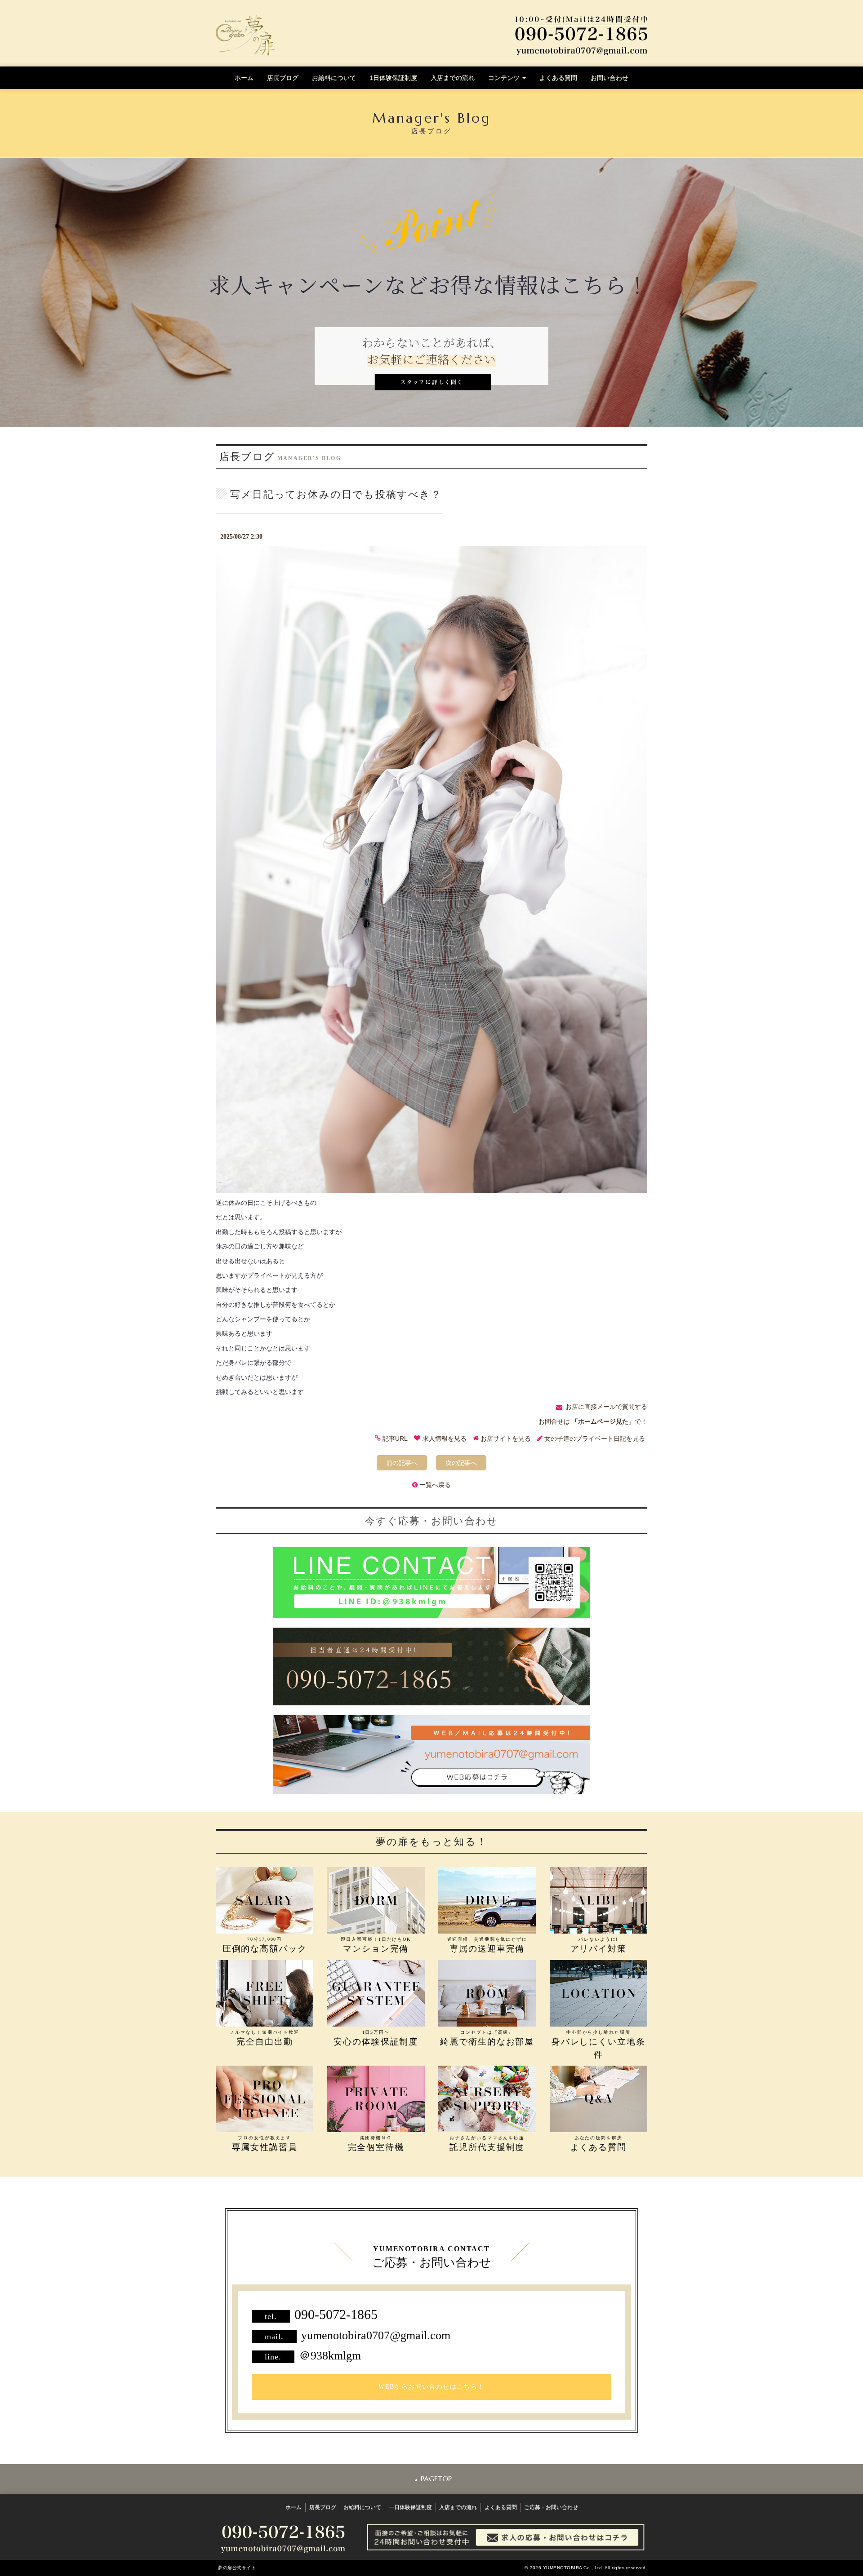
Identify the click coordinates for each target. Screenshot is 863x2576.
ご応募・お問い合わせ (551, 2507)
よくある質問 (558, 78)
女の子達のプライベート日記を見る (595, 1438)
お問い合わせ (609, 78)
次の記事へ (461, 1463)
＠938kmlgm (330, 2356)
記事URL (395, 1438)
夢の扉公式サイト (237, 2568)
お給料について (334, 78)
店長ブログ (283, 78)
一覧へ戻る (435, 1485)
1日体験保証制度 (393, 78)
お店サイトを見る (506, 1438)
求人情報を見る (445, 1438)
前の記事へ (402, 1463)
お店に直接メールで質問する (606, 1407)
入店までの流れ (453, 78)
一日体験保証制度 (410, 2507)
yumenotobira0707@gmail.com (376, 2335)
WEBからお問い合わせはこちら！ (431, 2387)
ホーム (244, 78)
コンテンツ (505, 78)
